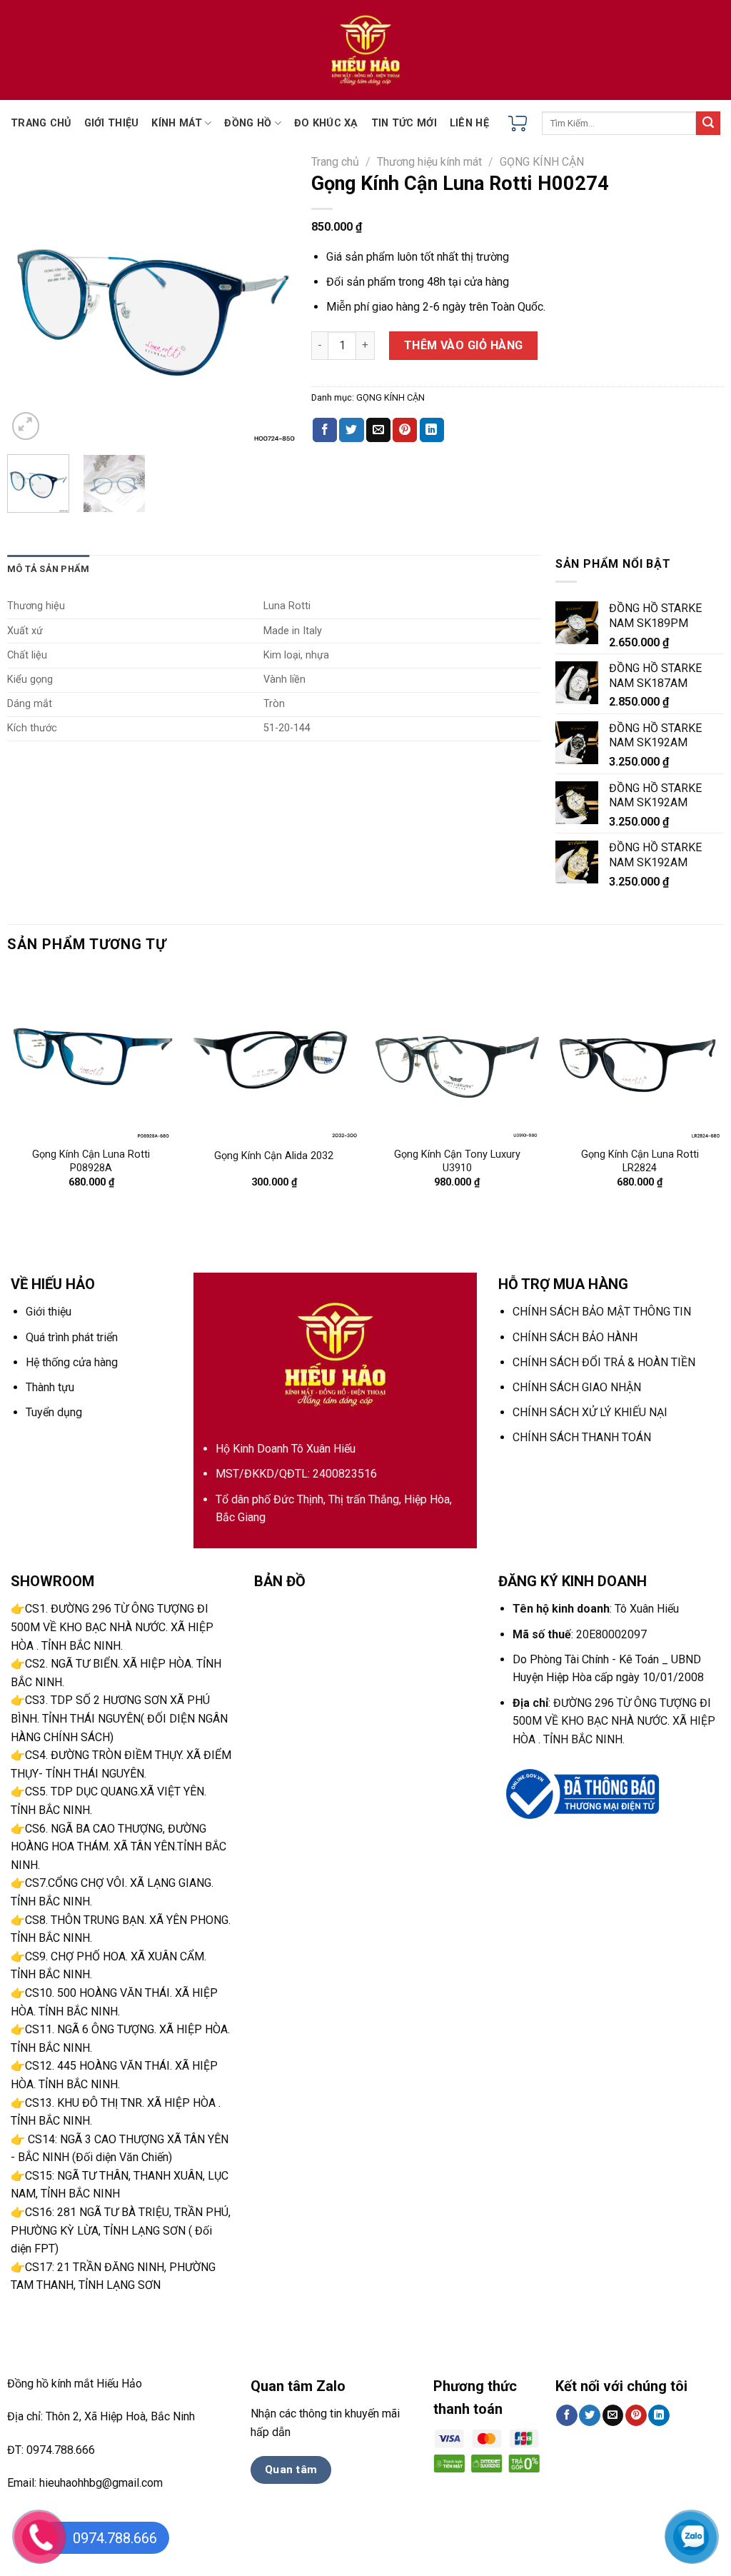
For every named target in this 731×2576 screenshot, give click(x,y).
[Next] (274, 298)
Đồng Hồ (248, 123)
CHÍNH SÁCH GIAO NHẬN (577, 1387)
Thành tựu (50, 1387)
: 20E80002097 (580, 1634)
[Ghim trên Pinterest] (405, 430)
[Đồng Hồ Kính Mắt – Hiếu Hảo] (365, 50)
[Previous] (31, 298)
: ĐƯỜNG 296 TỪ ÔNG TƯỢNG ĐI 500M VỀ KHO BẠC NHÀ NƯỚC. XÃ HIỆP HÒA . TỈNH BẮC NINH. (614, 1721)
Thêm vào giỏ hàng (464, 345)
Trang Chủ (41, 123)
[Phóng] (26, 426)
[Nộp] (708, 124)
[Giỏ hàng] (518, 124)
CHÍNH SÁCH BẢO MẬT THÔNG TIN (602, 1312)
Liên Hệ (469, 123)
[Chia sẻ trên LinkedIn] (432, 430)
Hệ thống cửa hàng (72, 1362)
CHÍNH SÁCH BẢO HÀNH (575, 1337)
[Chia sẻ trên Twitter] (351, 430)
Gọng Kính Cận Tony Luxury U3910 (457, 1161)
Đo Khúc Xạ (326, 123)
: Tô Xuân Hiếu (596, 1609)
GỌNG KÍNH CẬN (542, 162)
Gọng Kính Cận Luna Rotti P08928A (91, 1161)
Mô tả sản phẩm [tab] (49, 569)
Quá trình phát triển (72, 1337)
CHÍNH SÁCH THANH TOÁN (582, 1437)
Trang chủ (335, 162)
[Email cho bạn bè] (378, 430)
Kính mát (176, 123)
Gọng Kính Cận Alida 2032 (274, 1156)
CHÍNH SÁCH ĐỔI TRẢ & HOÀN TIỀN (604, 1362)
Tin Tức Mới (404, 123)
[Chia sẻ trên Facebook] (325, 430)
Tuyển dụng (54, 1412)
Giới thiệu (49, 1312)
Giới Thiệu (112, 123)
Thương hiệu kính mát (429, 162)
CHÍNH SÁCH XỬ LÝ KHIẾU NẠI (590, 1412)
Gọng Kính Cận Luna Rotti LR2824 (640, 1161)
